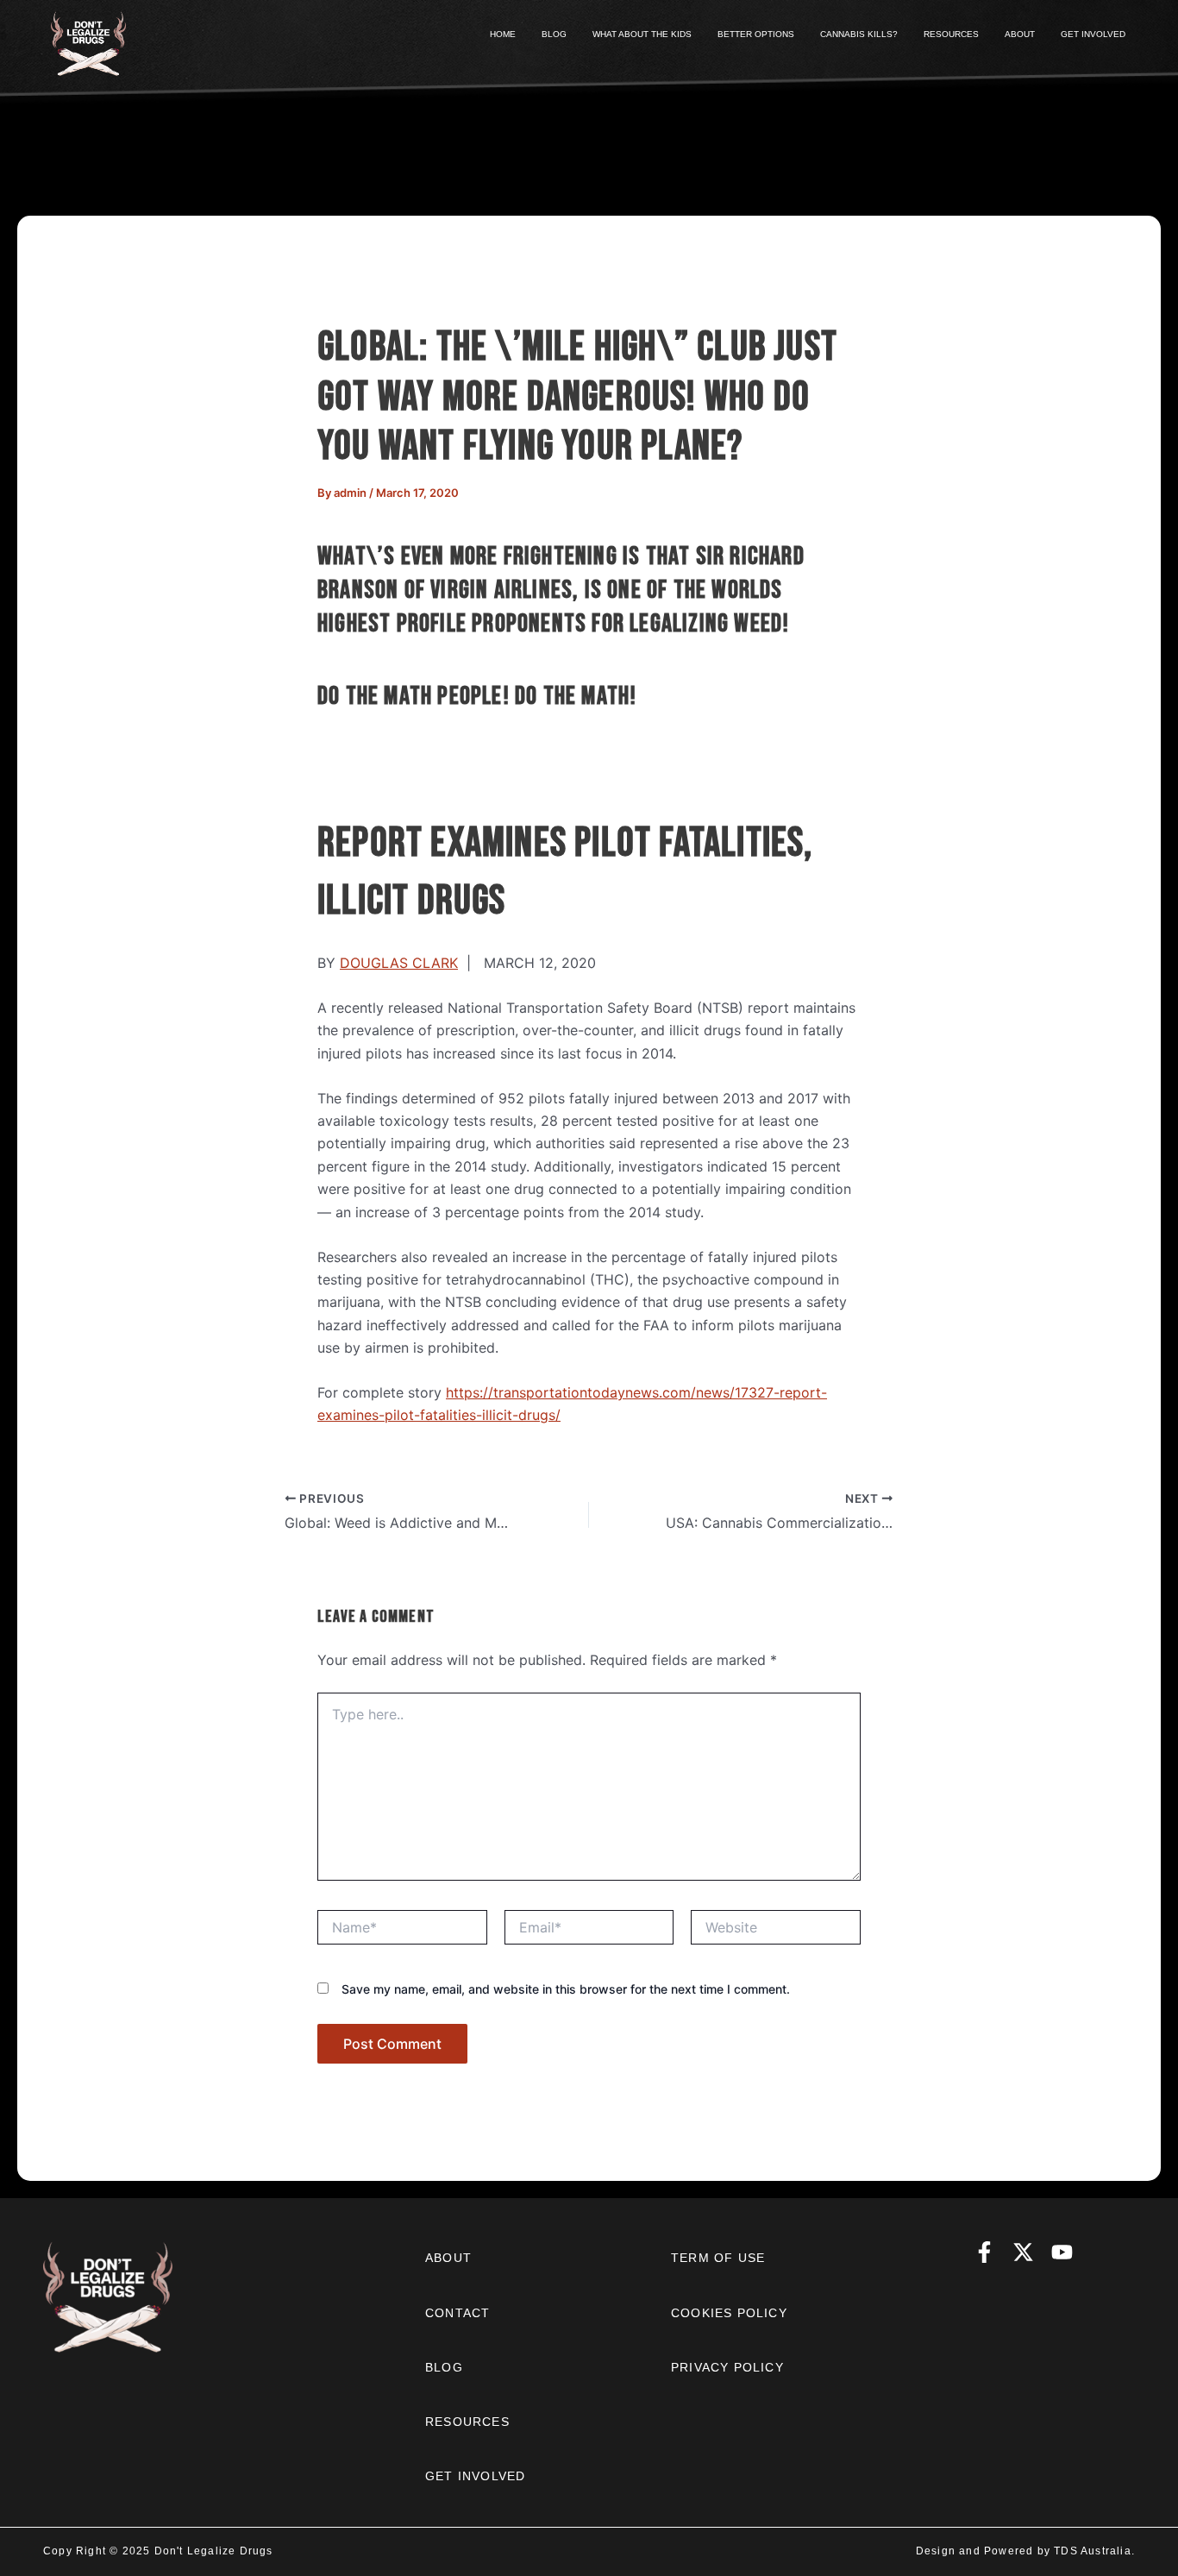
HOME (503, 34)
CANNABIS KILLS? (859, 34)
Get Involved (475, 2476)
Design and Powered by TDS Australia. (1025, 2551)
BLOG (554, 34)
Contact (457, 2313)
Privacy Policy (727, 2367)
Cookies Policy (729, 2313)
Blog (444, 2367)
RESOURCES (951, 34)
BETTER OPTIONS (756, 34)
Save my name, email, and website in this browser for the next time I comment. (566, 1989)
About (448, 2258)
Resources (467, 2422)
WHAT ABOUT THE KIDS (642, 34)
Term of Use (718, 2258)
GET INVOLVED (1093, 34)
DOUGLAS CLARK (399, 963)
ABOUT (1020, 34)
